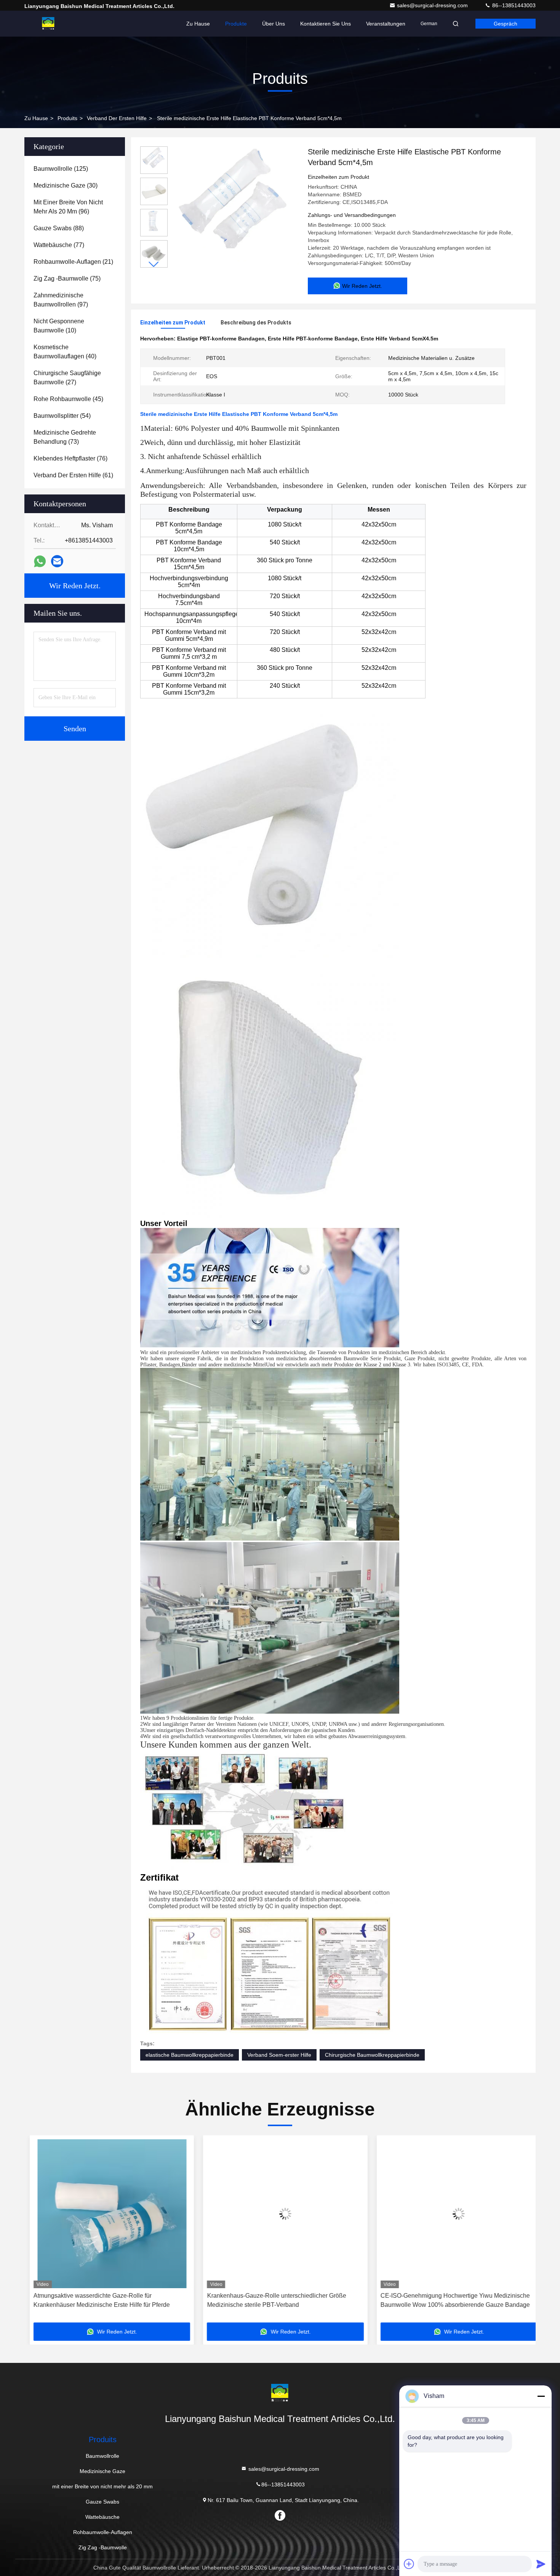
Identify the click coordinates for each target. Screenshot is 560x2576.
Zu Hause (198, 24)
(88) (59, 228)
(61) (73, 475)
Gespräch (506, 24)
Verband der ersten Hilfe (117, 118)
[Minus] (541, 2396)
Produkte (236, 24)
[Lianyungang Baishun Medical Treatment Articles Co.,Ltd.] (48, 24)
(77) (59, 245)
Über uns (274, 24)
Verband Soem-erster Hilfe (279, 2055)
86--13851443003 (513, 5)
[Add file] (409, 2564)
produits (67, 118)
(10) (59, 326)
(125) (61, 169)
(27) (67, 378)
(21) (73, 262)
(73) (65, 437)
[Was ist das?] (40, 561)
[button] (154, 264)
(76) (70, 458)
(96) (68, 207)
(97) (61, 300)
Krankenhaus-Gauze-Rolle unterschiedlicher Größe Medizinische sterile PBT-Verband (271, 2300)
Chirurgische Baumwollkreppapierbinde (372, 2055)
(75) (67, 278)
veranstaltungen (386, 24)
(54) (62, 416)
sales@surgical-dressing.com (433, 5)
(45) (68, 399)
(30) (66, 185)
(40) (65, 352)
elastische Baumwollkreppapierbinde (190, 2055)
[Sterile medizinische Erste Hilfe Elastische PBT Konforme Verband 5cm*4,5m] (235, 210)
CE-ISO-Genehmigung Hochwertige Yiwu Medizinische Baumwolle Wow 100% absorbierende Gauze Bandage (450, 2300)
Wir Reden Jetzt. (75, 586)
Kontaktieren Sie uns (326, 24)
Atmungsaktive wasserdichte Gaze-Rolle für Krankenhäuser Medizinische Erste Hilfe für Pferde (96, 2300)
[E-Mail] (57, 561)
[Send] (541, 2564)
